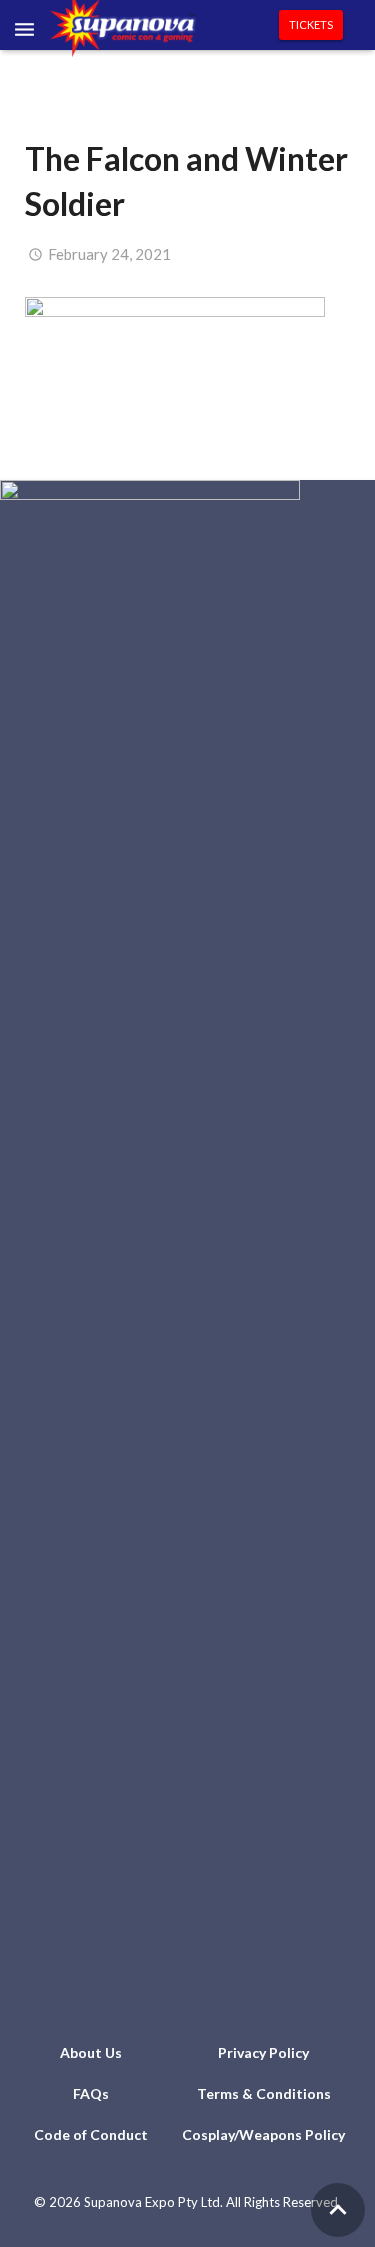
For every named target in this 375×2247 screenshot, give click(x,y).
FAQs (91, 2093)
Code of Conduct (91, 2134)
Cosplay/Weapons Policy (263, 2134)
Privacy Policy (263, 2052)
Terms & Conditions (264, 2093)
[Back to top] (338, 2210)
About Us (91, 2052)
